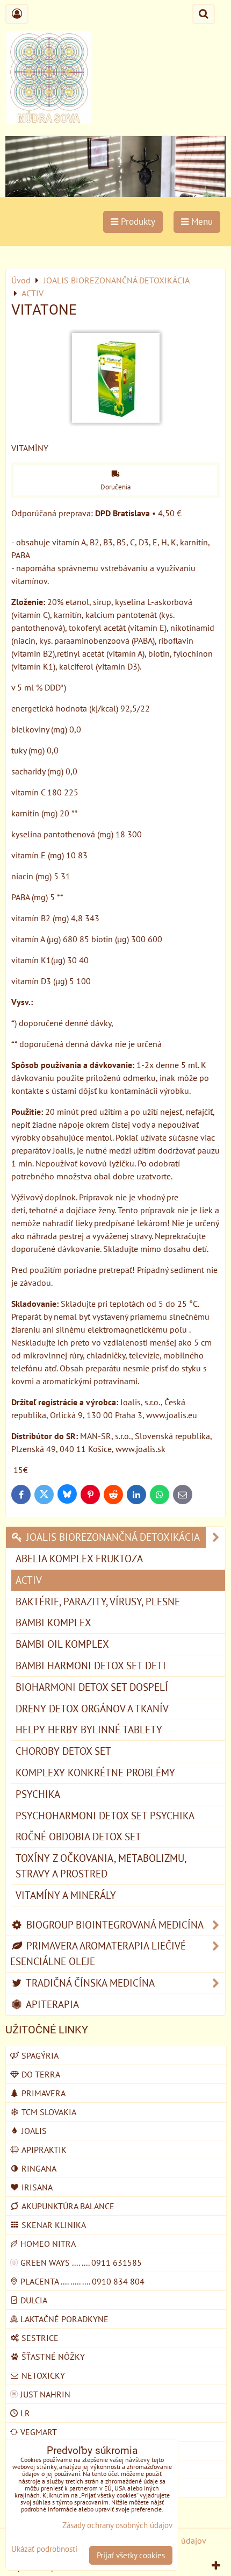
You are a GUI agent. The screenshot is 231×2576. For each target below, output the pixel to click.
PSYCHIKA (38, 1794)
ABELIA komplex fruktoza (79, 1558)
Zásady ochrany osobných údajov (117, 2525)
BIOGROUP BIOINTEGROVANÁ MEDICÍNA (114, 1924)
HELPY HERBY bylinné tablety (89, 1729)
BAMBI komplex (53, 1622)
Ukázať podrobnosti (44, 2549)
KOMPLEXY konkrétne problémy (95, 1772)
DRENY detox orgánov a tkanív (92, 1708)
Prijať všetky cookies (131, 2555)
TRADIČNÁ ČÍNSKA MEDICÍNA (89, 1983)
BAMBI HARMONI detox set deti (91, 1665)
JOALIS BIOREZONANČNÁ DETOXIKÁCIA (112, 1537)
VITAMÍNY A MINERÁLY (66, 1895)
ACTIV (29, 1580)
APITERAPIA (51, 2004)
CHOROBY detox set (63, 1751)
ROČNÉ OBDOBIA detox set (78, 1836)
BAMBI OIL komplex (62, 1644)
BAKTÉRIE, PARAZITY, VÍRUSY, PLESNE (98, 1601)
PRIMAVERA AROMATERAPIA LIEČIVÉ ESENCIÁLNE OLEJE (98, 1953)
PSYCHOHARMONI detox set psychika (105, 1815)
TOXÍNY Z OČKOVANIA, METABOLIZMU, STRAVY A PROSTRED (101, 1866)
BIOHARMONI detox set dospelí (92, 1687)
